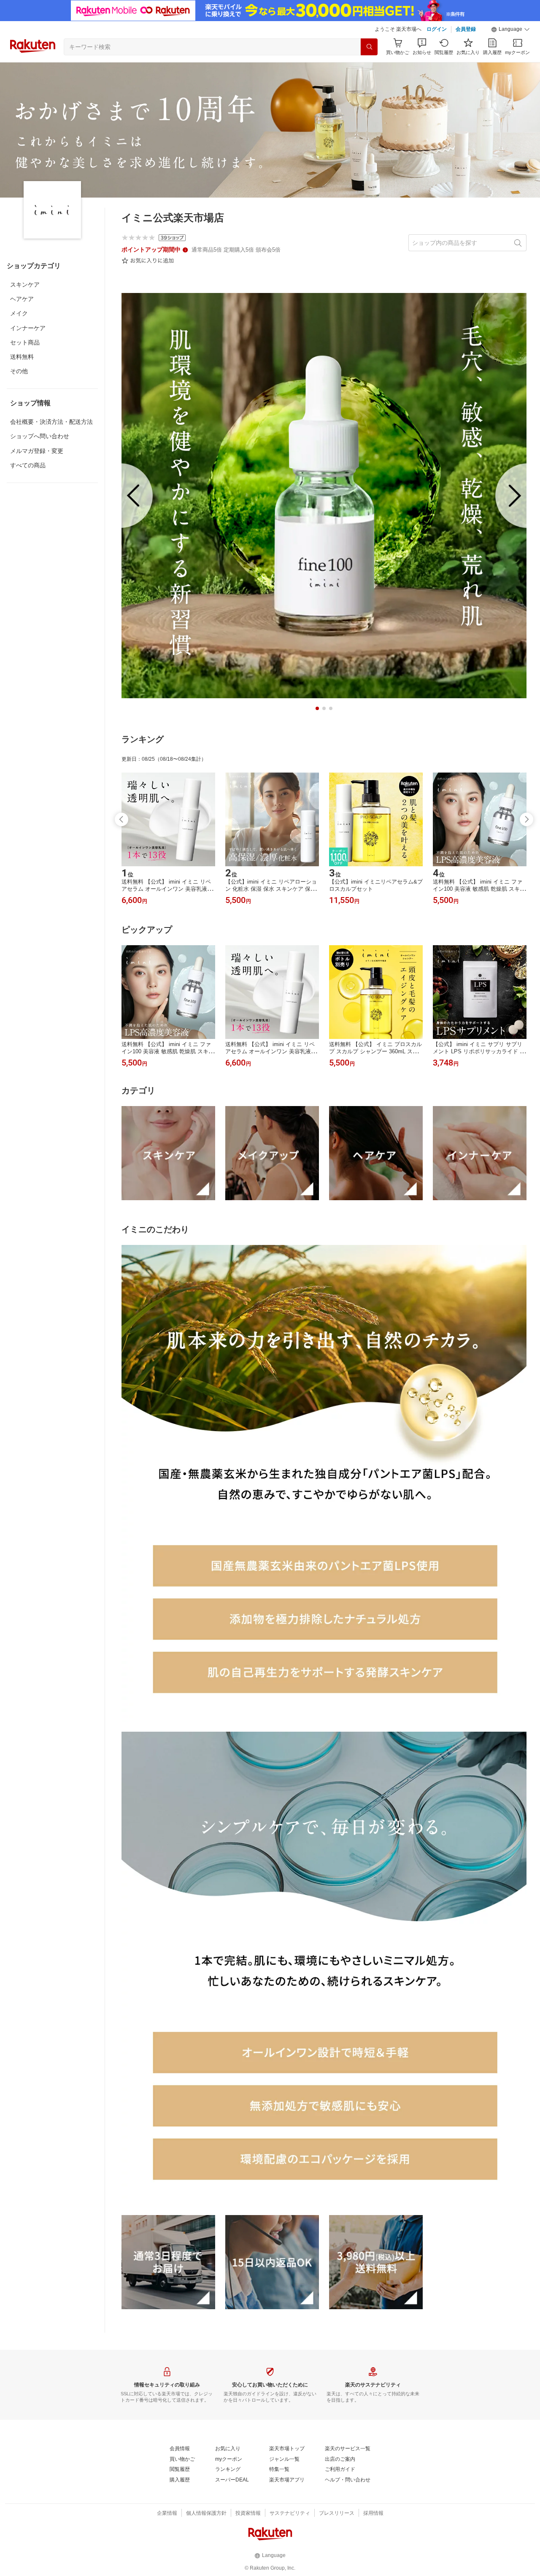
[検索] (369, 47)
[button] (510, 30)
